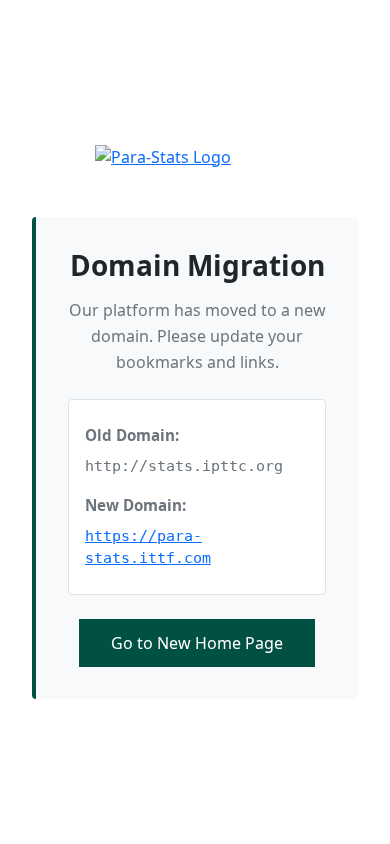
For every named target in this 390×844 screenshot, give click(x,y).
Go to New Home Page (197, 643)
